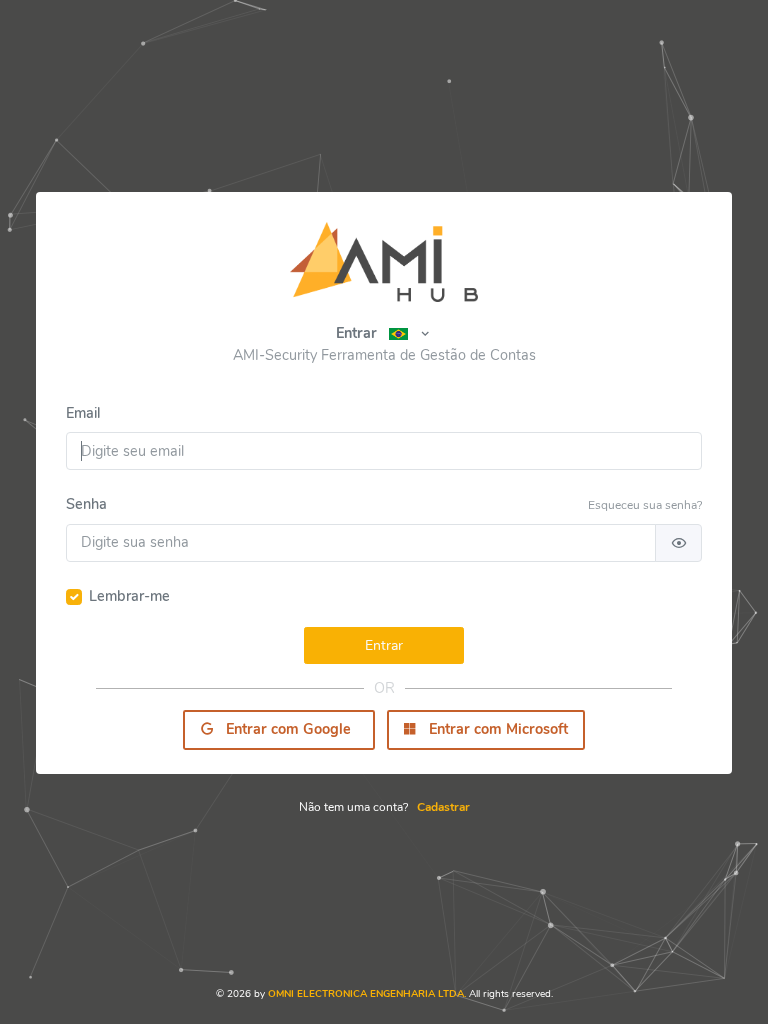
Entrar (356, 333)
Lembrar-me (129, 596)
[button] (410, 333)
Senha (86, 504)
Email (83, 413)
